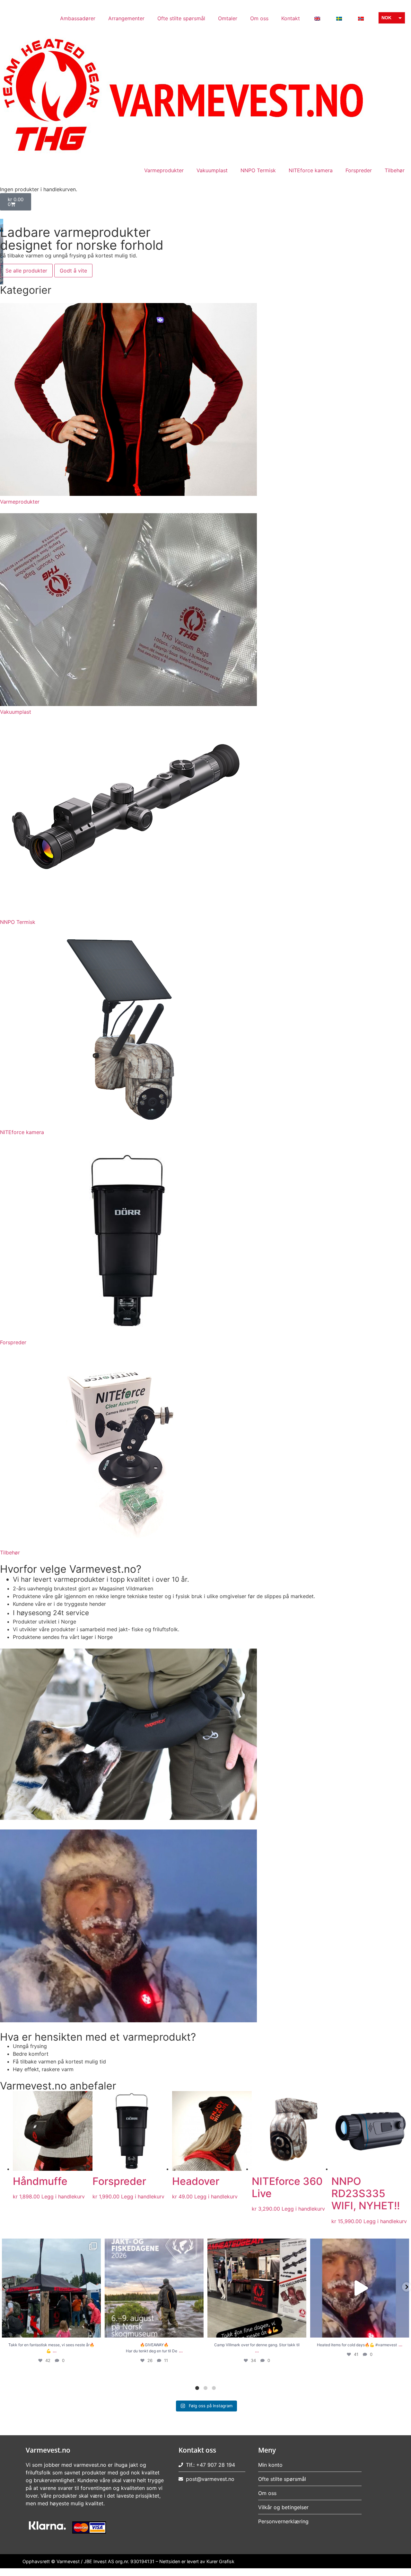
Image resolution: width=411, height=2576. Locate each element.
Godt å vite (73, 271)
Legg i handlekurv (63, 2196)
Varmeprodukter (164, 170)
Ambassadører (78, 18)
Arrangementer (126, 18)
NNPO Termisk (258, 170)
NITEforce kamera (311, 170)
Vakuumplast (212, 170)
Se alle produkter (26, 271)
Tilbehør (395, 170)
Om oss (259, 18)
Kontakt (291, 18)
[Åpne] (51, 2288)
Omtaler (228, 18)
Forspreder (359, 170)
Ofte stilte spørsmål (181, 18)
